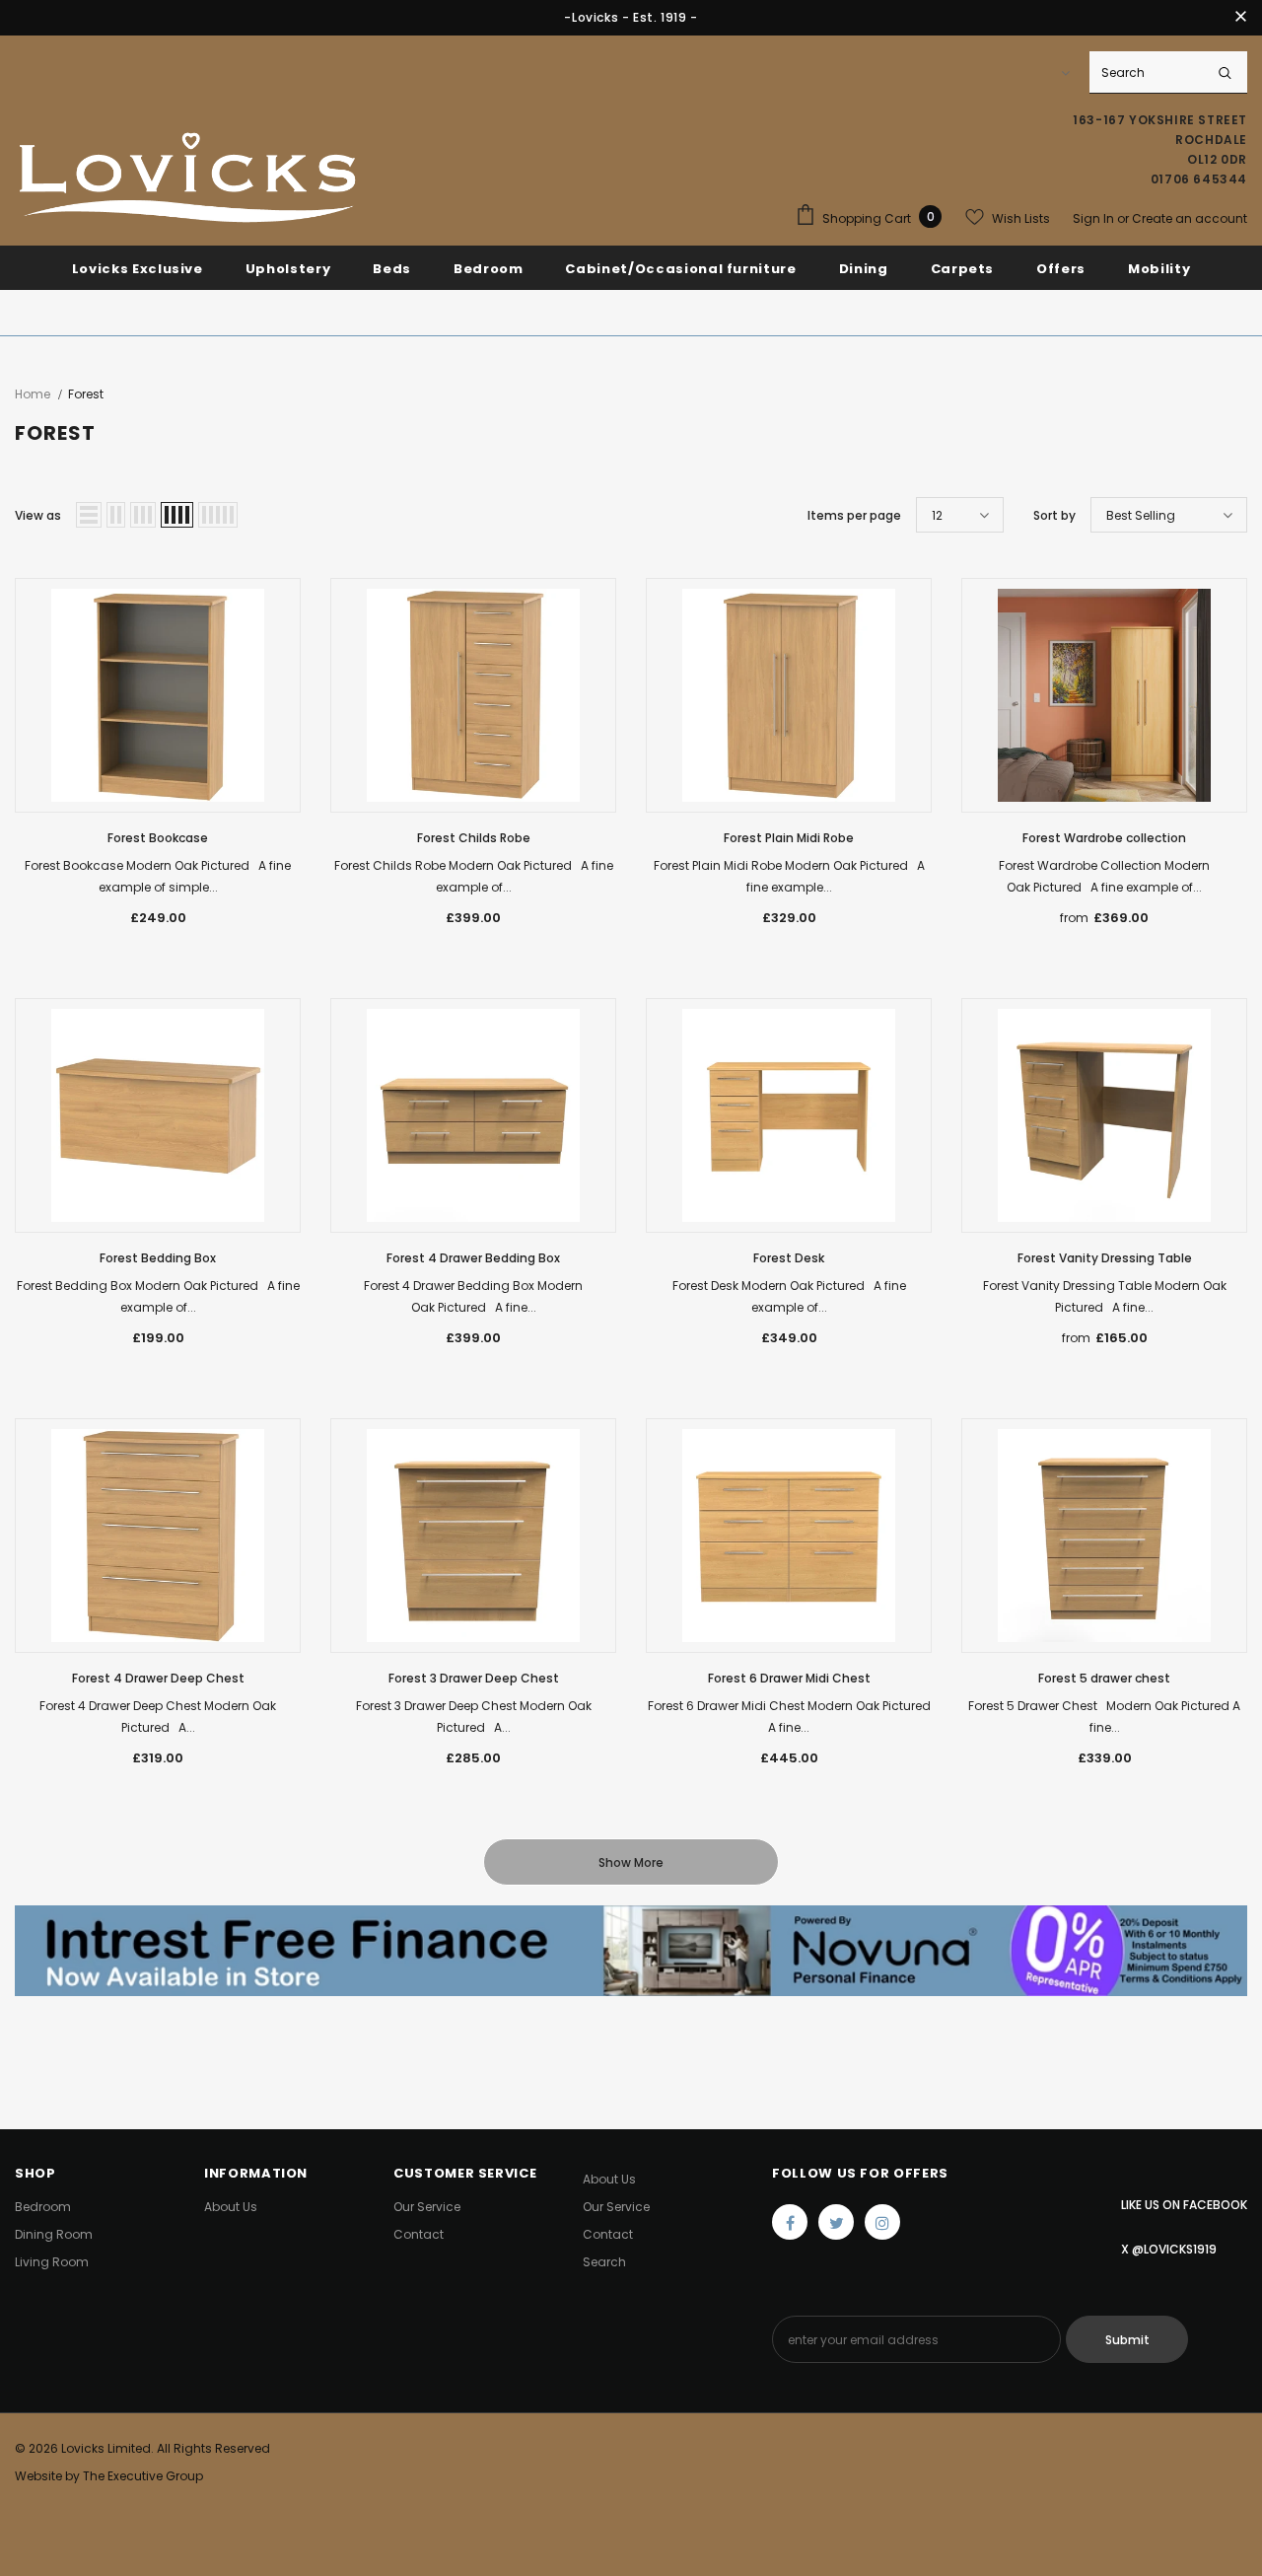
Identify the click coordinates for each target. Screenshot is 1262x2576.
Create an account (1190, 218)
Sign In (1095, 218)
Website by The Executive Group (109, 2476)
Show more (631, 1862)
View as (38, 515)
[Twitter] (836, 2222)
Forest (86, 394)
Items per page (854, 515)
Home (33, 394)
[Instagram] (882, 2222)
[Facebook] (790, 2222)
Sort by (1054, 515)
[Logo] (187, 179)
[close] (1240, 18)
